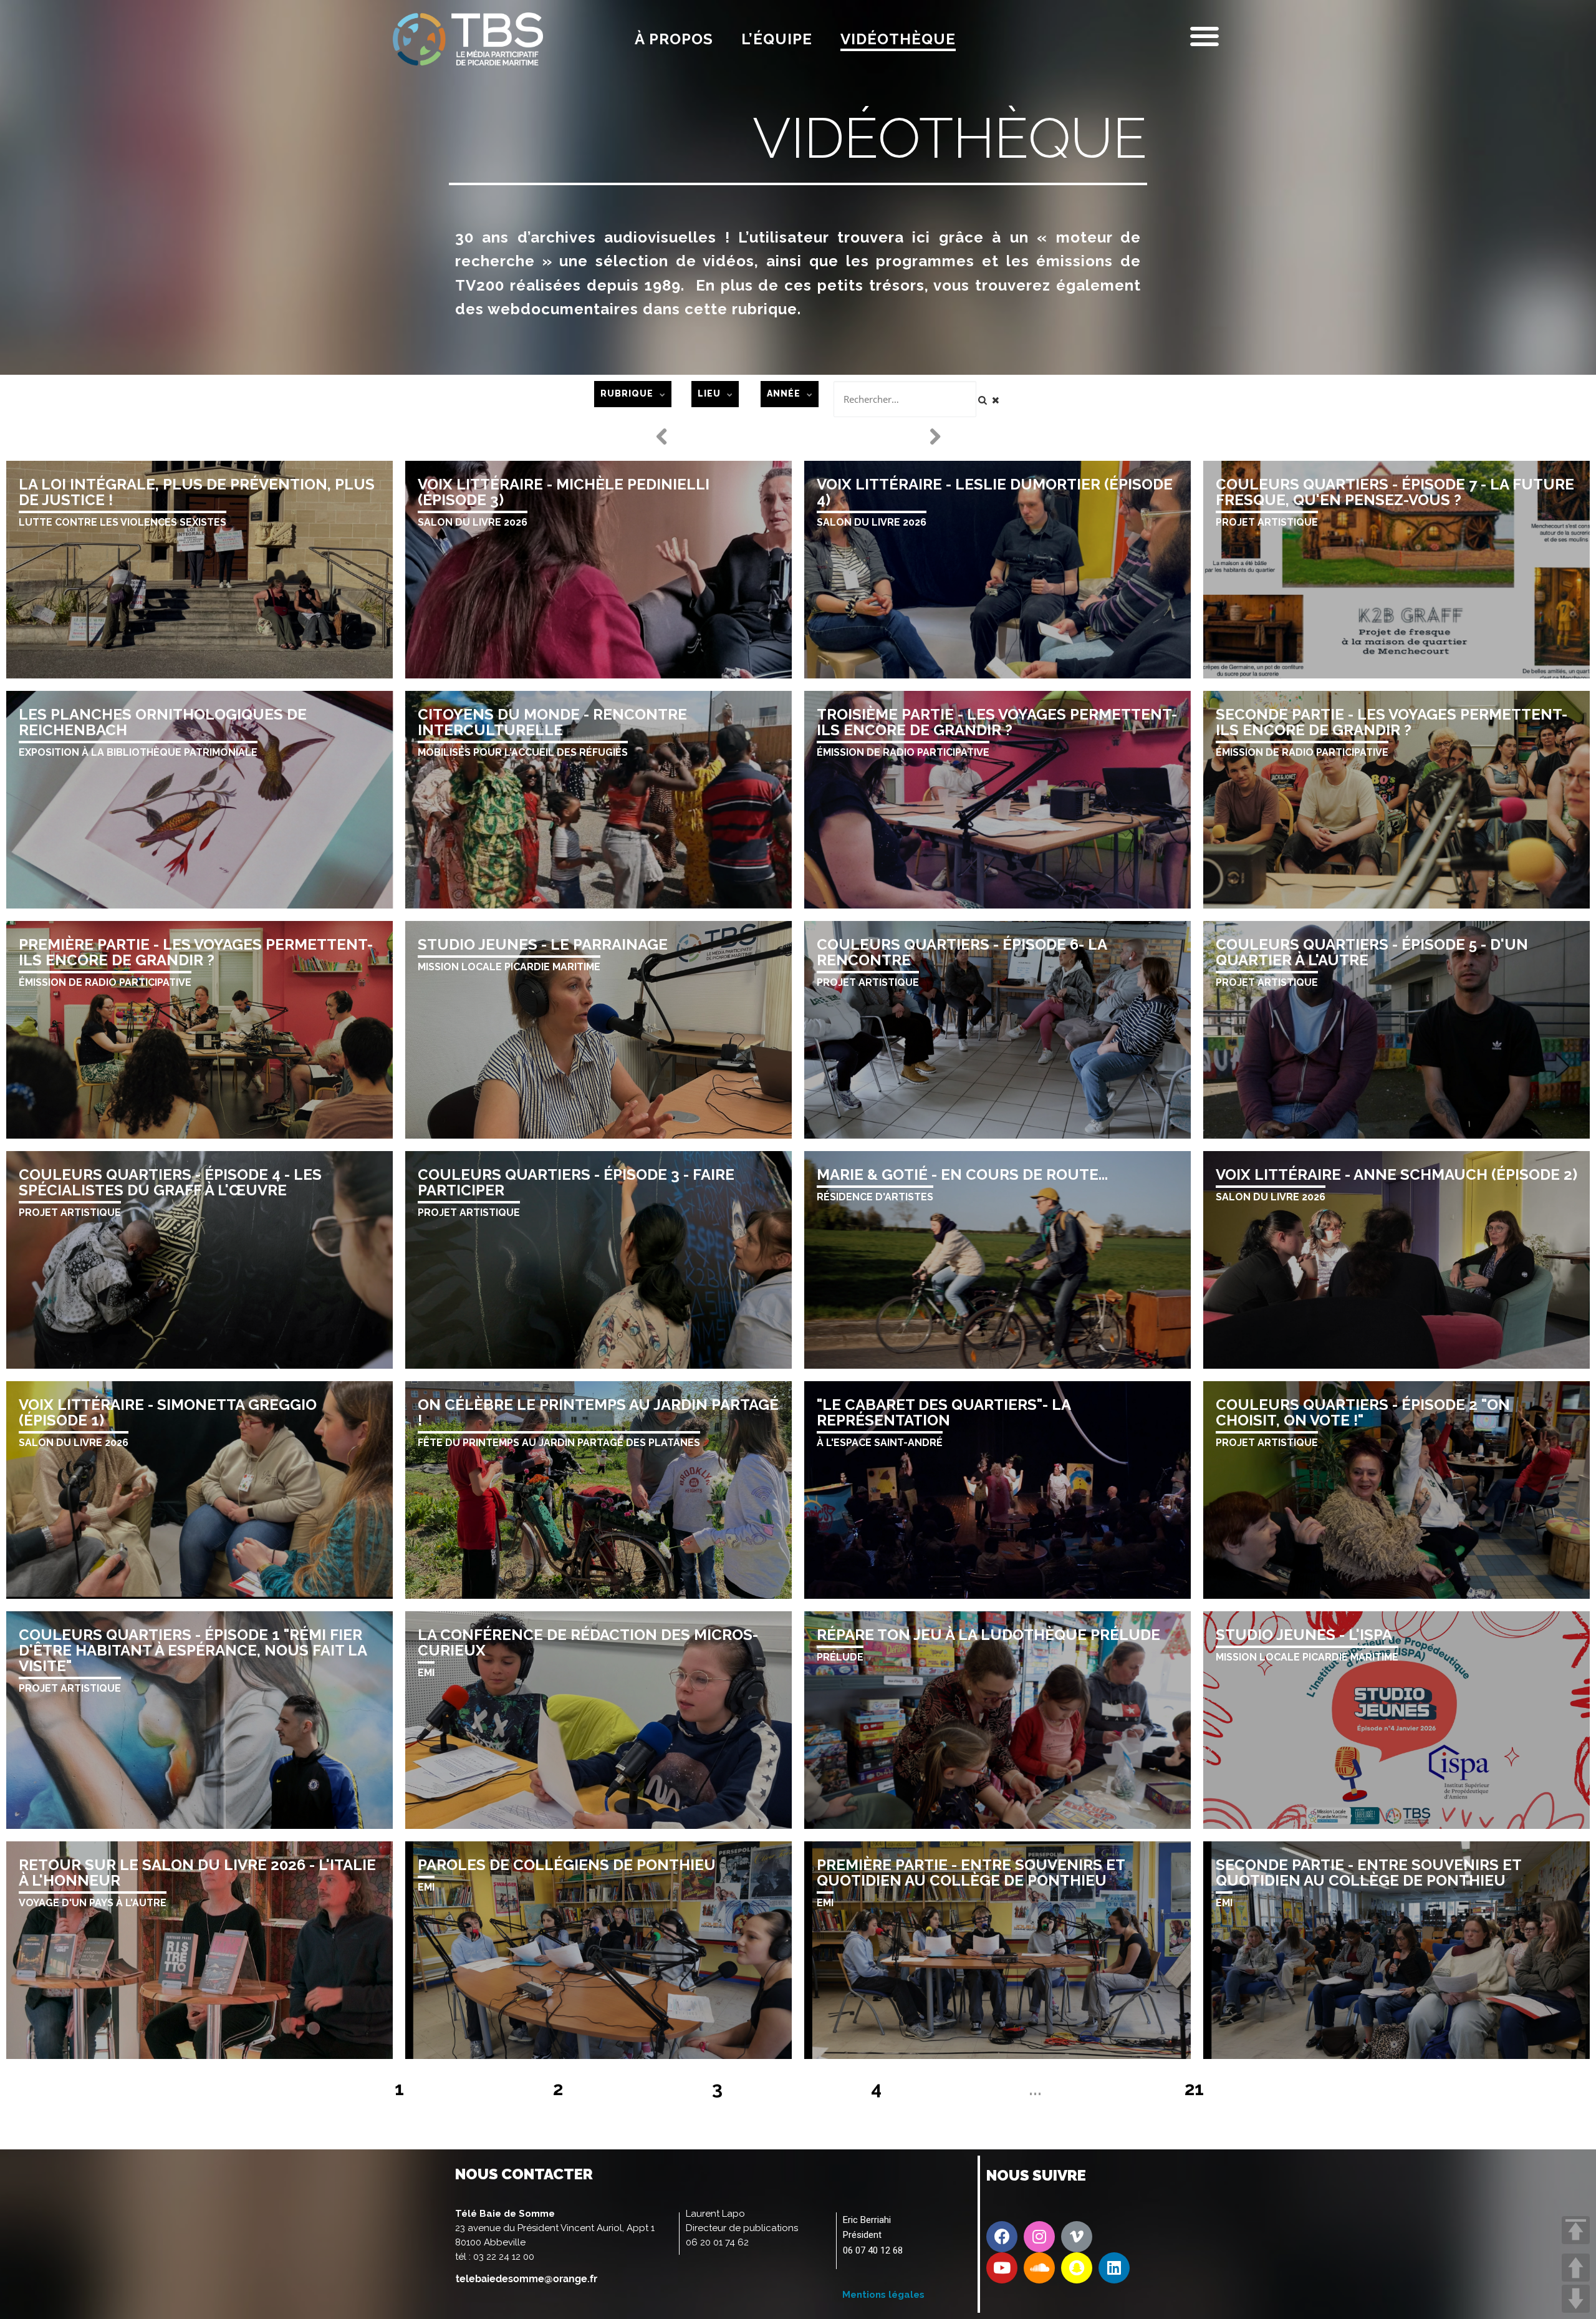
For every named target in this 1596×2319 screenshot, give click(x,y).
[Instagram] (1039, 2237)
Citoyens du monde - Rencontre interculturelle (552, 722)
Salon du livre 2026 (473, 522)
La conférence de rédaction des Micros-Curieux (588, 1642)
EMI (426, 1673)
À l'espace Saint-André (880, 1443)
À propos (674, 39)
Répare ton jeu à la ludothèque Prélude (988, 1635)
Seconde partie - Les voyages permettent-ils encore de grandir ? (1392, 722)
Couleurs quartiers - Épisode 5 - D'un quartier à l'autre (1372, 952)
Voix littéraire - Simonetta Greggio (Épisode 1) (168, 1412)
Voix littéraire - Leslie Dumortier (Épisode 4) (995, 492)
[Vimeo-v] (1077, 2237)
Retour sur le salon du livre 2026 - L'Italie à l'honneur (197, 1873)
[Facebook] (1002, 2237)
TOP (1576, 2230)
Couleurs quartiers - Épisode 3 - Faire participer (576, 1182)
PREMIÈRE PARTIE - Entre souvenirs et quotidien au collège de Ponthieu (971, 1873)
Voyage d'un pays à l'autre (93, 1903)
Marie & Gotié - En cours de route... (962, 1174)
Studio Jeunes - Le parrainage (543, 944)
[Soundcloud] (1039, 2268)
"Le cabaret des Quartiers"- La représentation (944, 1412)
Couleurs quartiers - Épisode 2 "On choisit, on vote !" (1363, 1412)
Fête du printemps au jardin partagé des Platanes (559, 1443)
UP (1576, 2268)
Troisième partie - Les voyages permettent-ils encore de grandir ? (997, 722)
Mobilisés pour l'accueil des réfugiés (523, 752)
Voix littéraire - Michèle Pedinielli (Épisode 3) (564, 492)
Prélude (840, 1657)
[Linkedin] (1114, 2268)
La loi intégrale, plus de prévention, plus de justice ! (197, 492)
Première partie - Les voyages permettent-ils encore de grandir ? (196, 952)
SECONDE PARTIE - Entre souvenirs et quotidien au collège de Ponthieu (1368, 1873)
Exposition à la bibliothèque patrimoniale (138, 752)
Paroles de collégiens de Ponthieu (567, 1865)
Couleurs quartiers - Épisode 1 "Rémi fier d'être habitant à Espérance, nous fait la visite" (193, 1650)
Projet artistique (1267, 522)
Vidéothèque (898, 39)
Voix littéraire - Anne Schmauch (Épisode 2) (1396, 1174)
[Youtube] (1002, 2268)
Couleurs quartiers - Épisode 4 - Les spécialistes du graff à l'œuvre (170, 1182)
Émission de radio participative (903, 752)
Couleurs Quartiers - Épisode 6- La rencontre (962, 952)
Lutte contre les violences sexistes (123, 522)
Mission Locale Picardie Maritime (509, 967)
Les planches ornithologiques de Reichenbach (163, 722)
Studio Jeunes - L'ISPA (1304, 1635)
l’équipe (777, 39)
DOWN (1576, 2299)
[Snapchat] (1077, 2268)
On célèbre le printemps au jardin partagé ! (598, 1412)
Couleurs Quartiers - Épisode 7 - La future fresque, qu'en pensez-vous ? (1395, 492)
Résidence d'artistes (875, 1197)
